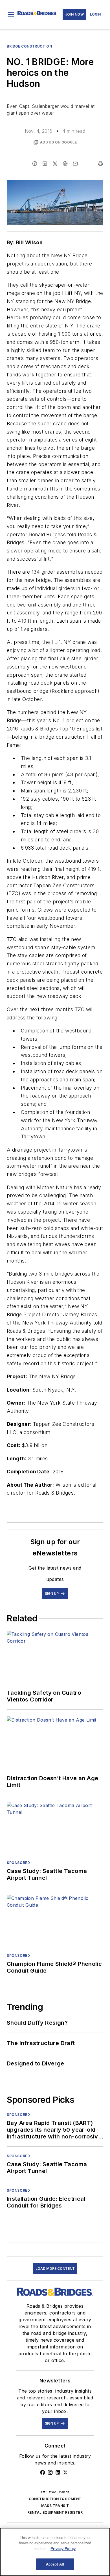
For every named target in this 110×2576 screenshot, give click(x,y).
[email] (75, 164)
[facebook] (35, 164)
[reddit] (65, 164)
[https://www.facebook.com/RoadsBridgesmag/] (43, 2472)
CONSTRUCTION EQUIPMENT (55, 2499)
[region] (55, 2552)
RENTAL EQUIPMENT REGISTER (55, 2512)
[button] (11, 14)
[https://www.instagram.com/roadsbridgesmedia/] (50, 2472)
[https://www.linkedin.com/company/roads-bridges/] (58, 2472)
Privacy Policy (63, 2549)
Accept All (55, 2564)
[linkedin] (45, 164)
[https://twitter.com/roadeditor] (65, 2472)
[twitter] (55, 164)
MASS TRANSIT (55, 2506)
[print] (100, 164)
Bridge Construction (29, 46)
